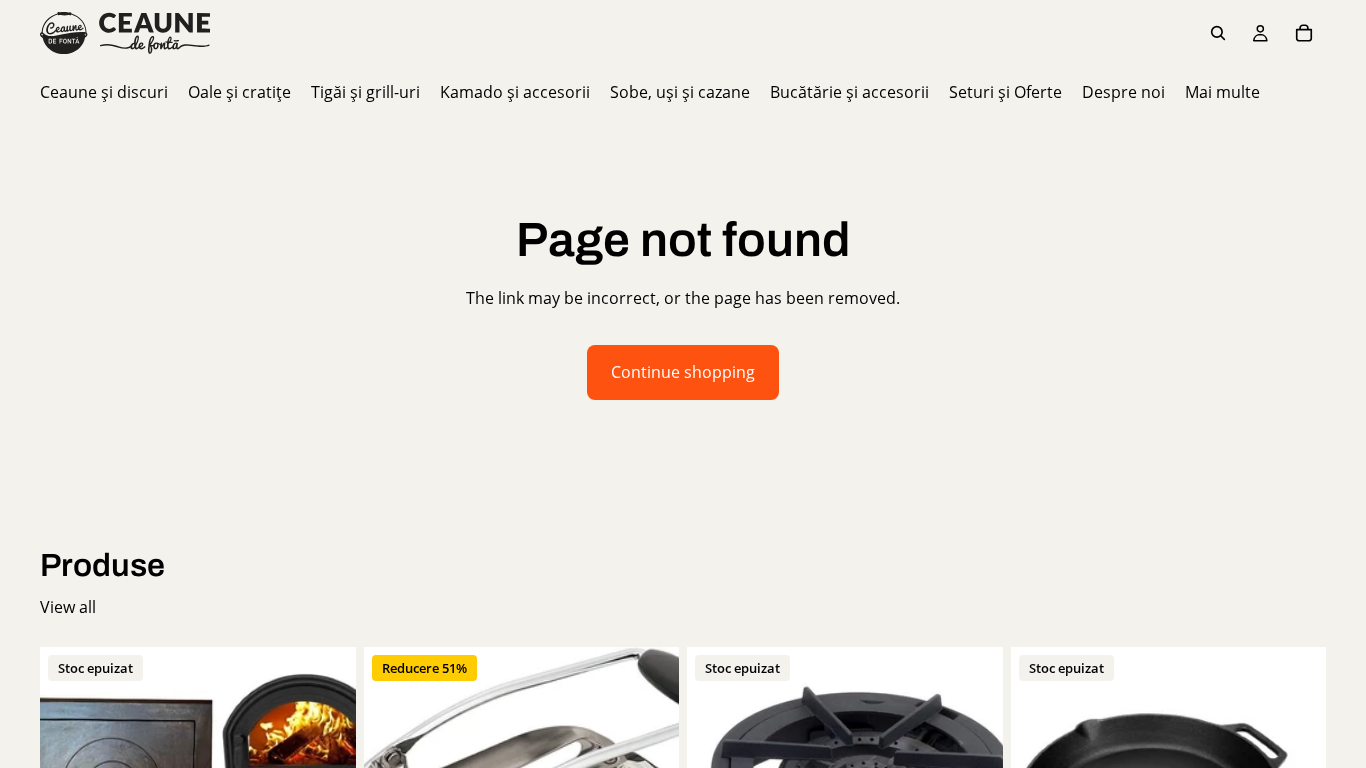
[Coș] (1304, 33)
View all (68, 607)
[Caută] (1218, 33)
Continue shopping (683, 372)
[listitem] (1222, 92)
